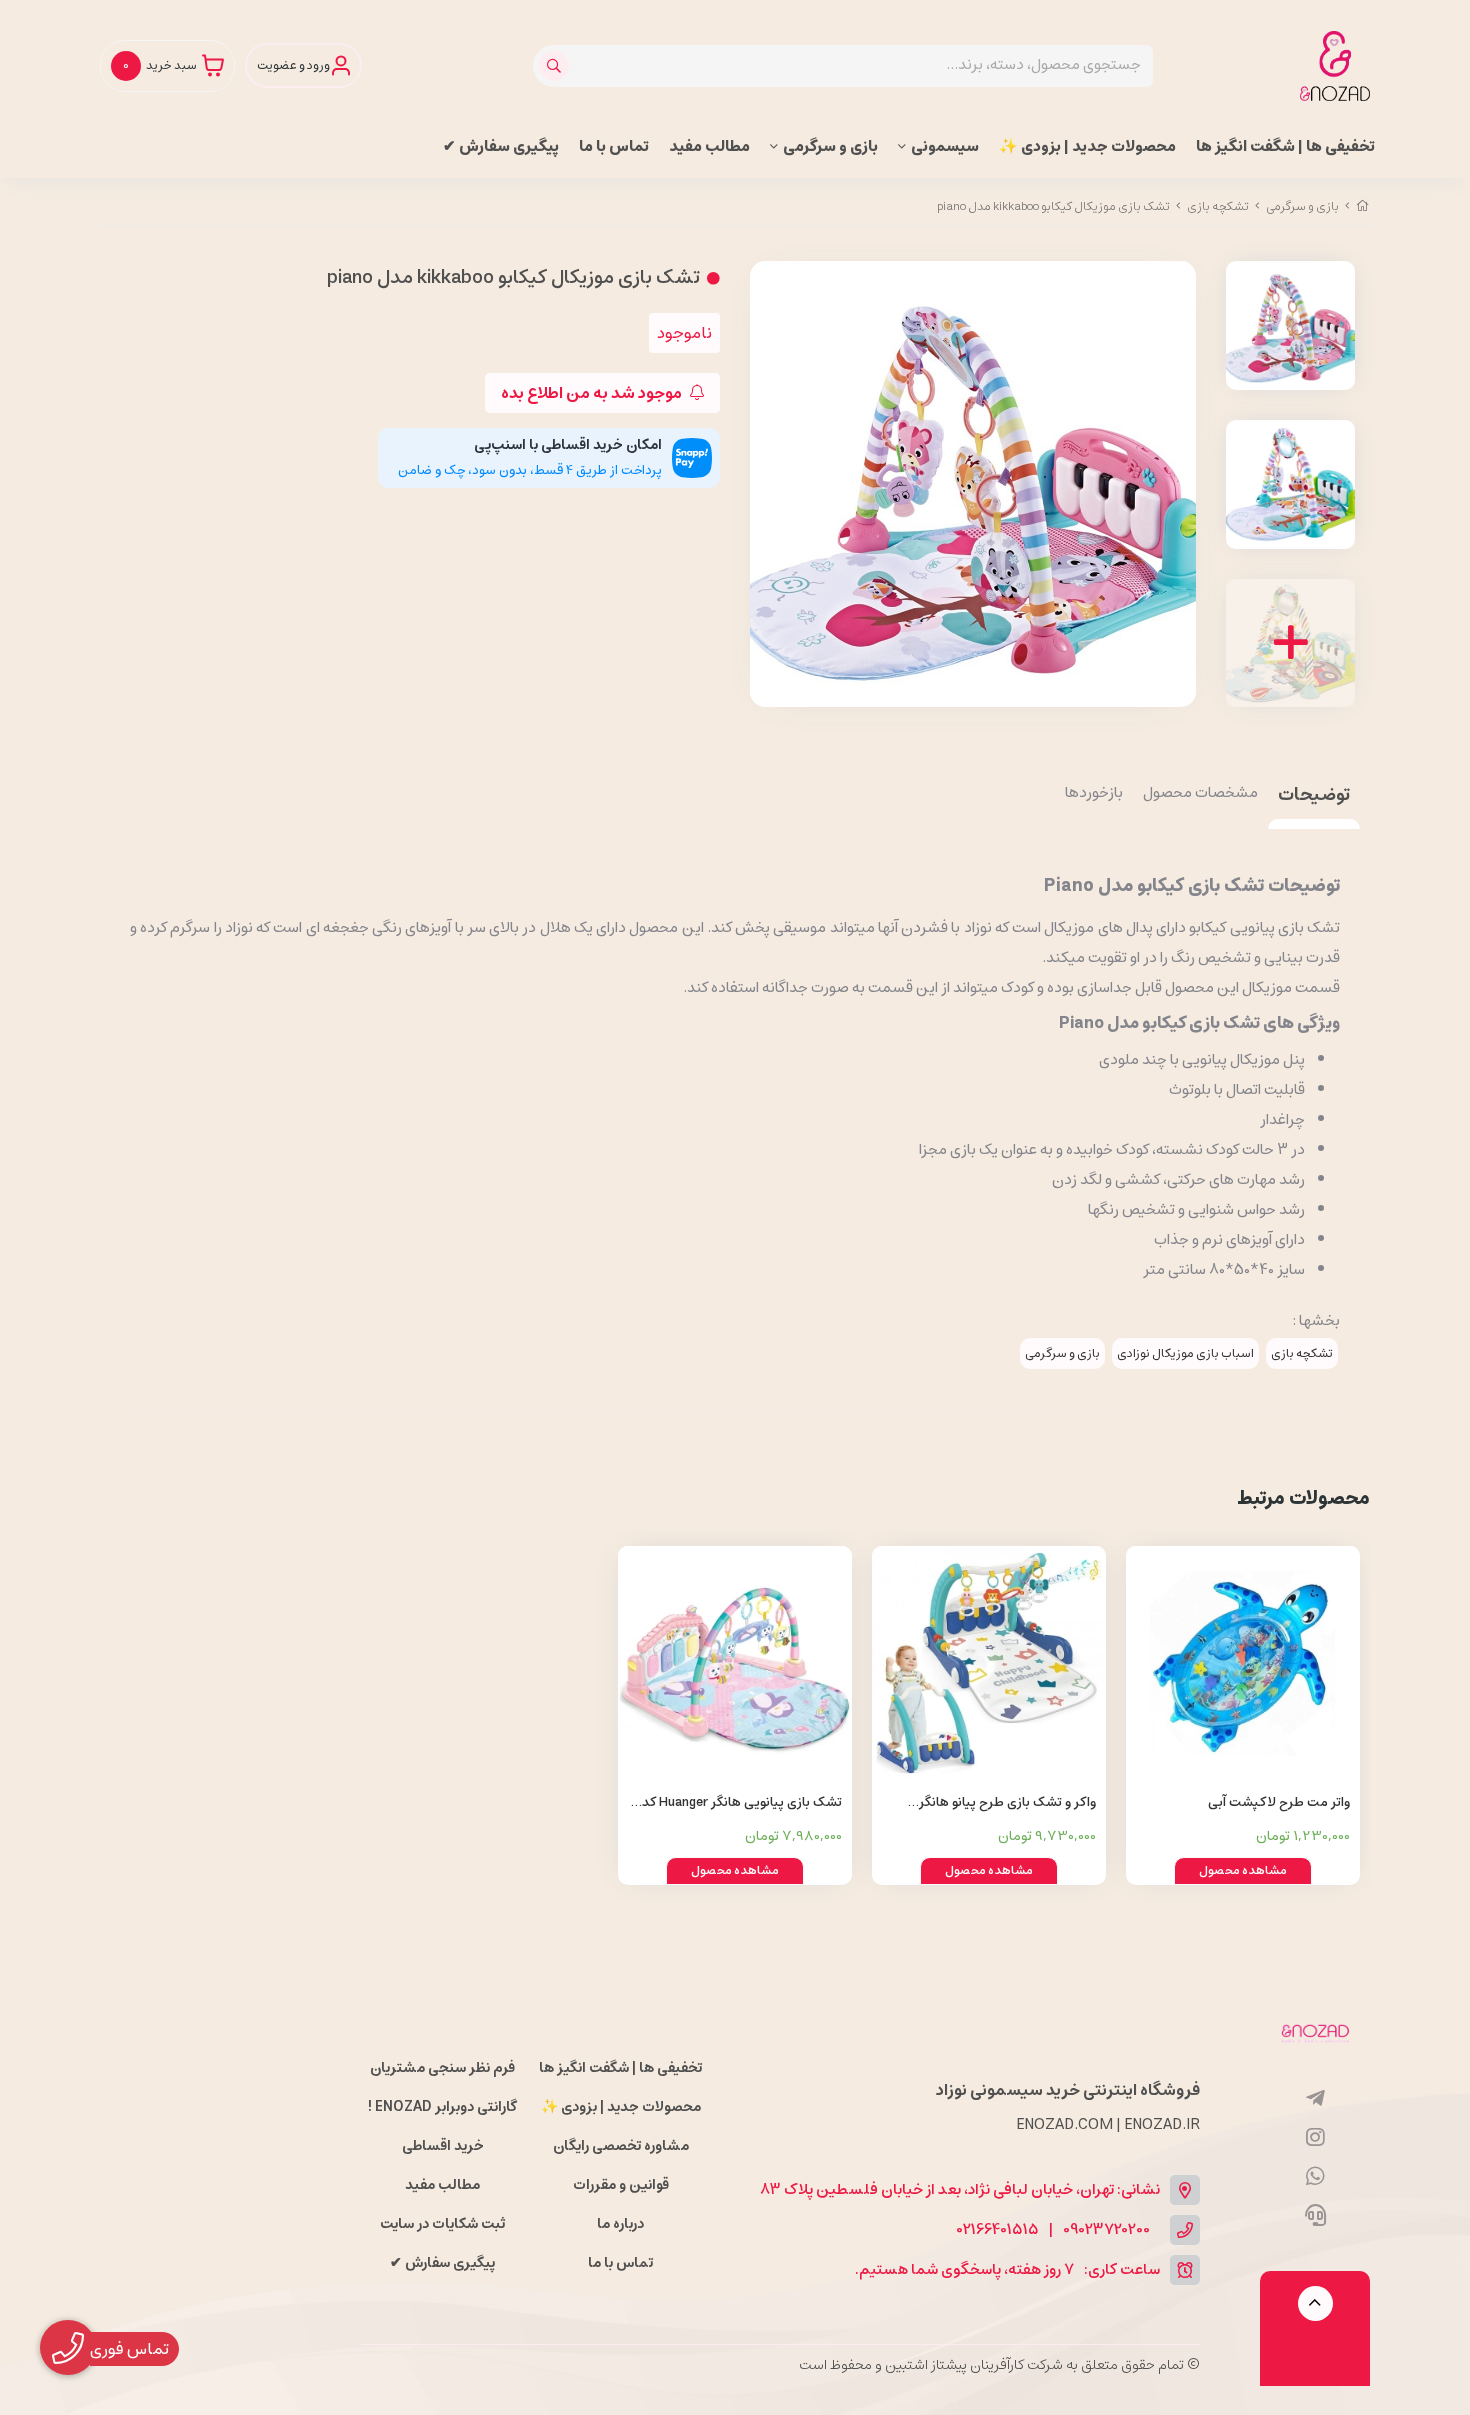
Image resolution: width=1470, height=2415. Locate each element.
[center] (556, 66)
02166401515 (998, 2230)
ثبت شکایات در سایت (442, 2224)
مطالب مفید (709, 146)
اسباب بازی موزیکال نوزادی (1185, 1353)
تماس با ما (614, 146)
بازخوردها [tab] (1094, 794)
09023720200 (1106, 2230)
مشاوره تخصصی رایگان (621, 2146)
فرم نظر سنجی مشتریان (442, 2068)
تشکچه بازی (1218, 206)
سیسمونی (945, 146)
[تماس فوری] (1315, 2216)
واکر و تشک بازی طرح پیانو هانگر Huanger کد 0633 (1007, 1803)
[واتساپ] (1315, 2177)
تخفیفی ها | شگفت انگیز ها (1285, 146)
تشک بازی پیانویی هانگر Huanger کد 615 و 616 (742, 1803)
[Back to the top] (1315, 2303)
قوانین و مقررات (621, 2185)
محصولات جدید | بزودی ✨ (1087, 146)
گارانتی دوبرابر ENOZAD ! (442, 2107)
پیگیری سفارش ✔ (501, 146)
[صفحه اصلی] (1363, 206)
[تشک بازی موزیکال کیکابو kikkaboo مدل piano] (1315, 2032)
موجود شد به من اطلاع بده (593, 393)
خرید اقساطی (443, 2146)
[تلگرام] (1315, 2099)
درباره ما (620, 2224)
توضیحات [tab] (1314, 796)
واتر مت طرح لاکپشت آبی (1279, 1802)
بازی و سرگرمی (830, 146)
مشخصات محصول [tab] (1200, 794)
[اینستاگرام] (1315, 2138)
